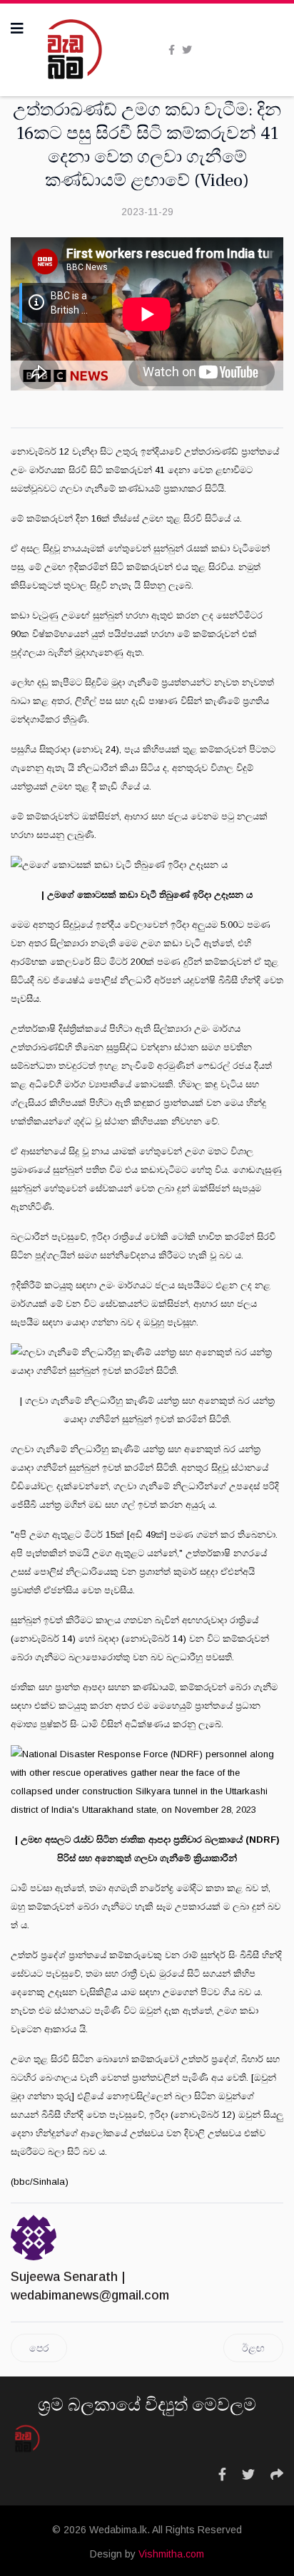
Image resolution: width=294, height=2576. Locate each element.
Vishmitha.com (171, 2554)
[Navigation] (17, 29)
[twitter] (187, 50)
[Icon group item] (222, 2475)
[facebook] (172, 50)
